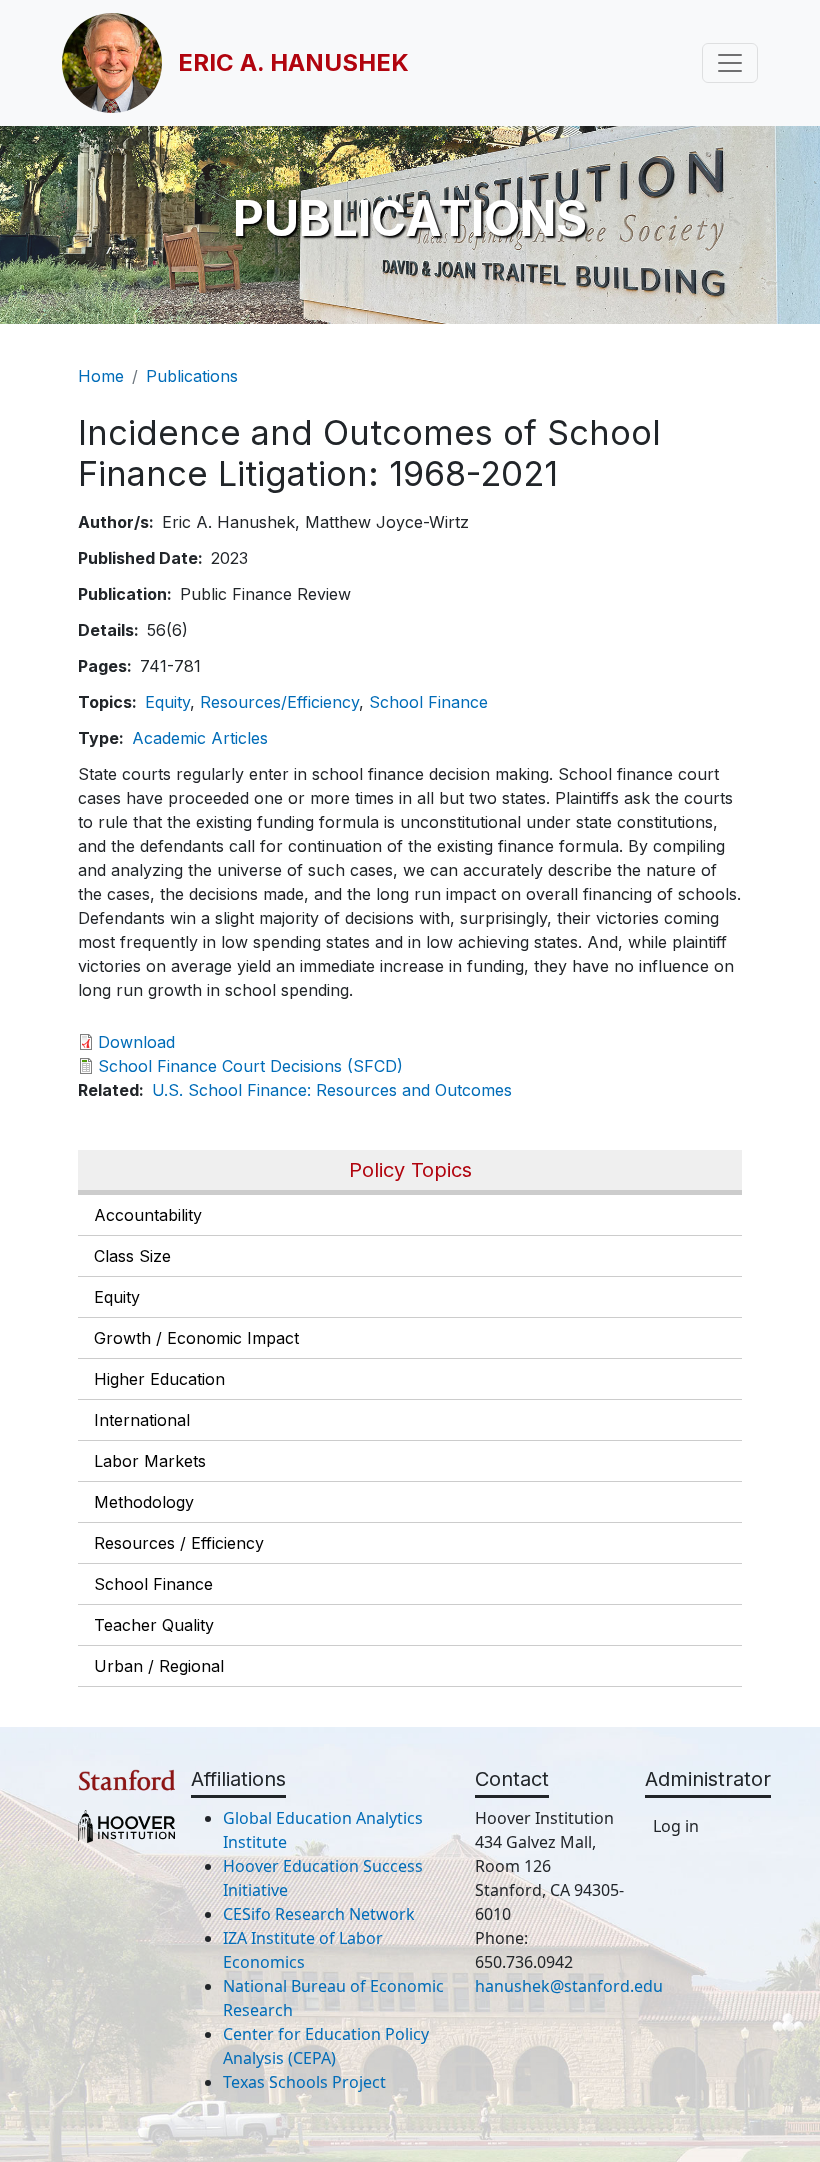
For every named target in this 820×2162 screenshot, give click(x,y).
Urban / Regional (159, 1666)
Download (136, 1042)
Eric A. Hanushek (293, 62)
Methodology (144, 1502)
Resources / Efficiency (179, 1543)
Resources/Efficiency (279, 702)
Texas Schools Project (304, 2082)
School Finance (153, 1584)
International (142, 1420)
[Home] (120, 63)
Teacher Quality (154, 1625)
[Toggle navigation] (730, 63)
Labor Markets (150, 1461)
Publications (192, 376)
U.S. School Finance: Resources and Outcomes (332, 1090)
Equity (117, 1297)
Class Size (132, 1256)
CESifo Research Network (319, 1914)
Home (101, 376)
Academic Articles (200, 738)
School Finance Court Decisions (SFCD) (250, 1066)
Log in (676, 1826)
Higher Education (159, 1379)
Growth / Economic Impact (196, 1338)
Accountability (148, 1215)
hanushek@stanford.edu (569, 1986)
